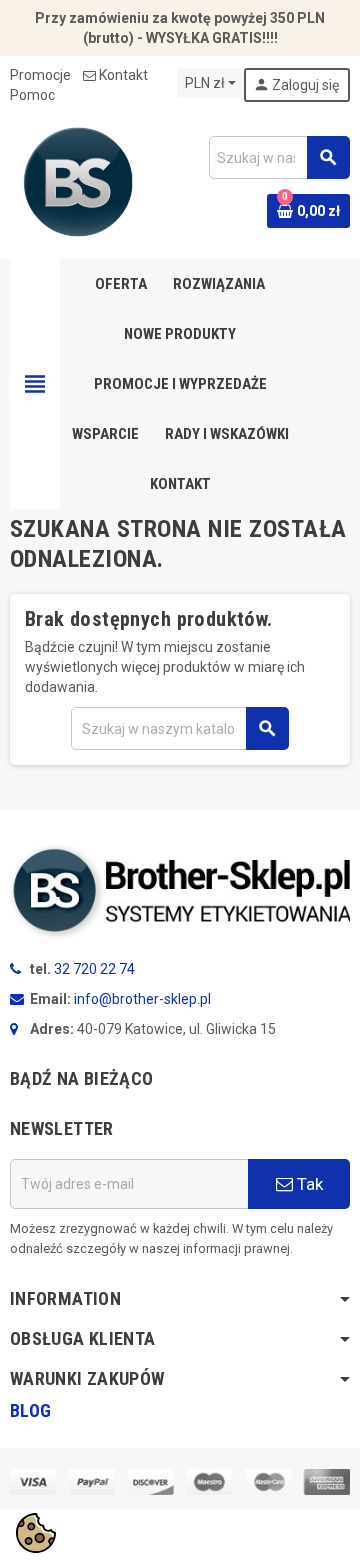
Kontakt (123, 75)
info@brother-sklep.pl (142, 999)
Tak (308, 1184)
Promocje (40, 75)
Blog (30, 1410)
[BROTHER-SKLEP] (78, 181)
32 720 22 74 (94, 969)
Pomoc (32, 95)
